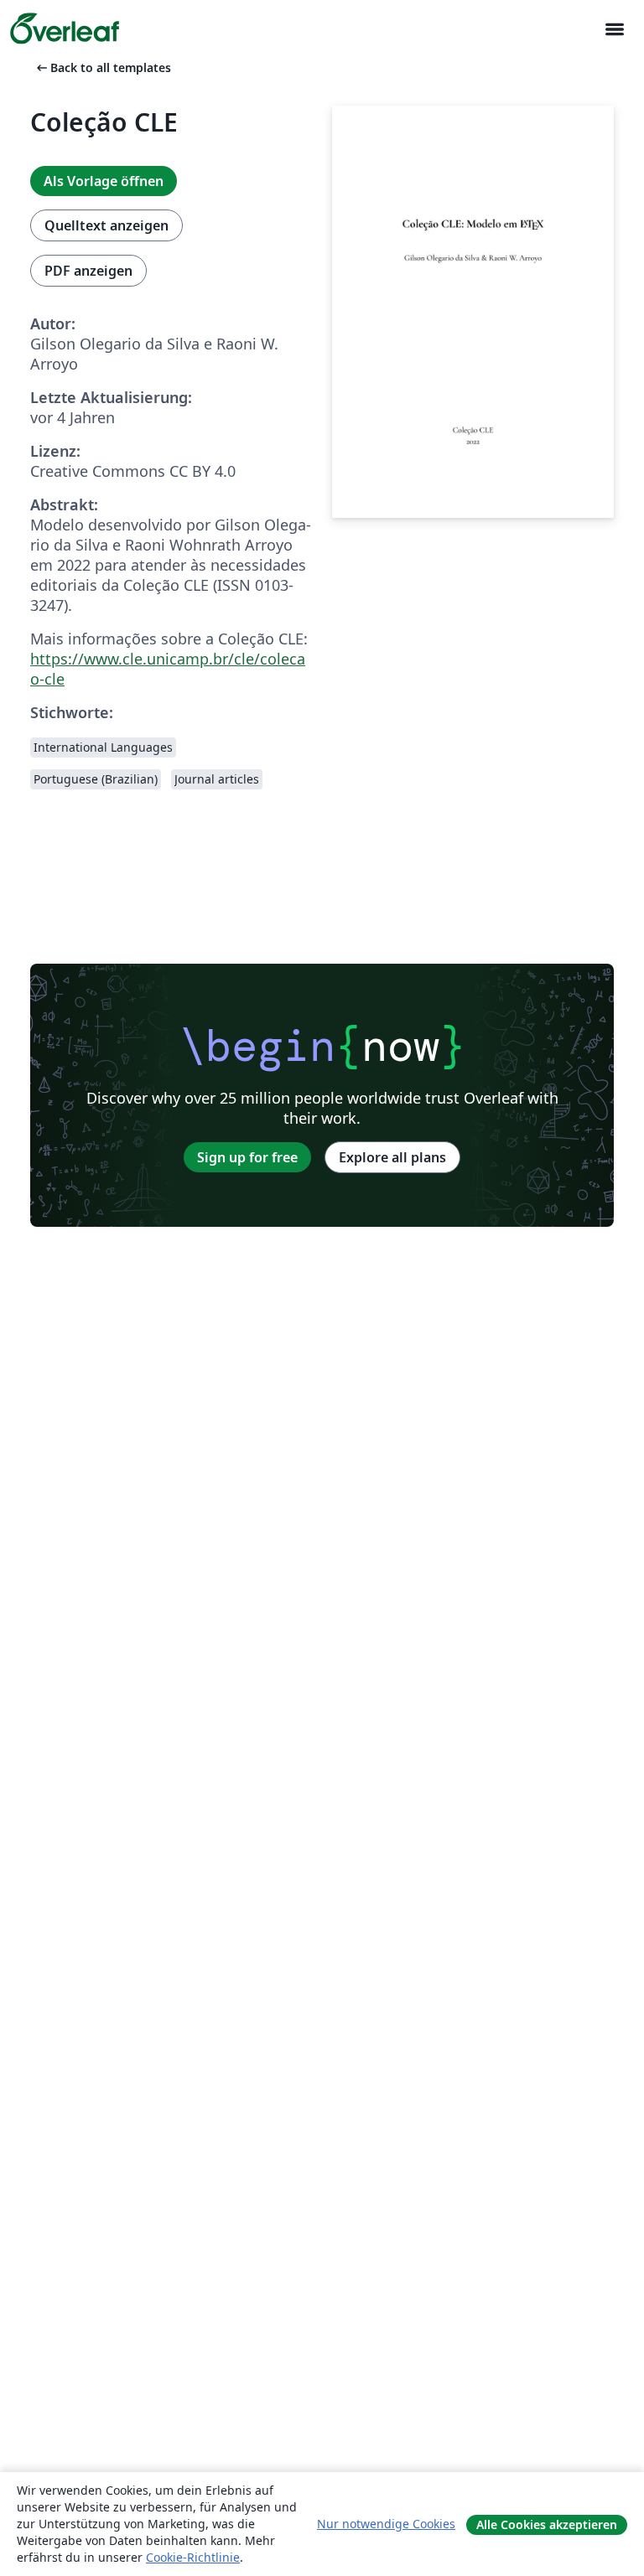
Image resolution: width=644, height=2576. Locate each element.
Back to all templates (102, 67)
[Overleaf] (65, 28)
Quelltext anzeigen (106, 225)
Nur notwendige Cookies (386, 2524)
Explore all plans (392, 1157)
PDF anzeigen (88, 271)
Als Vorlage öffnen (104, 181)
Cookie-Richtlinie (193, 2557)
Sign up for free (247, 1157)
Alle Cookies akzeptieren (547, 2524)
